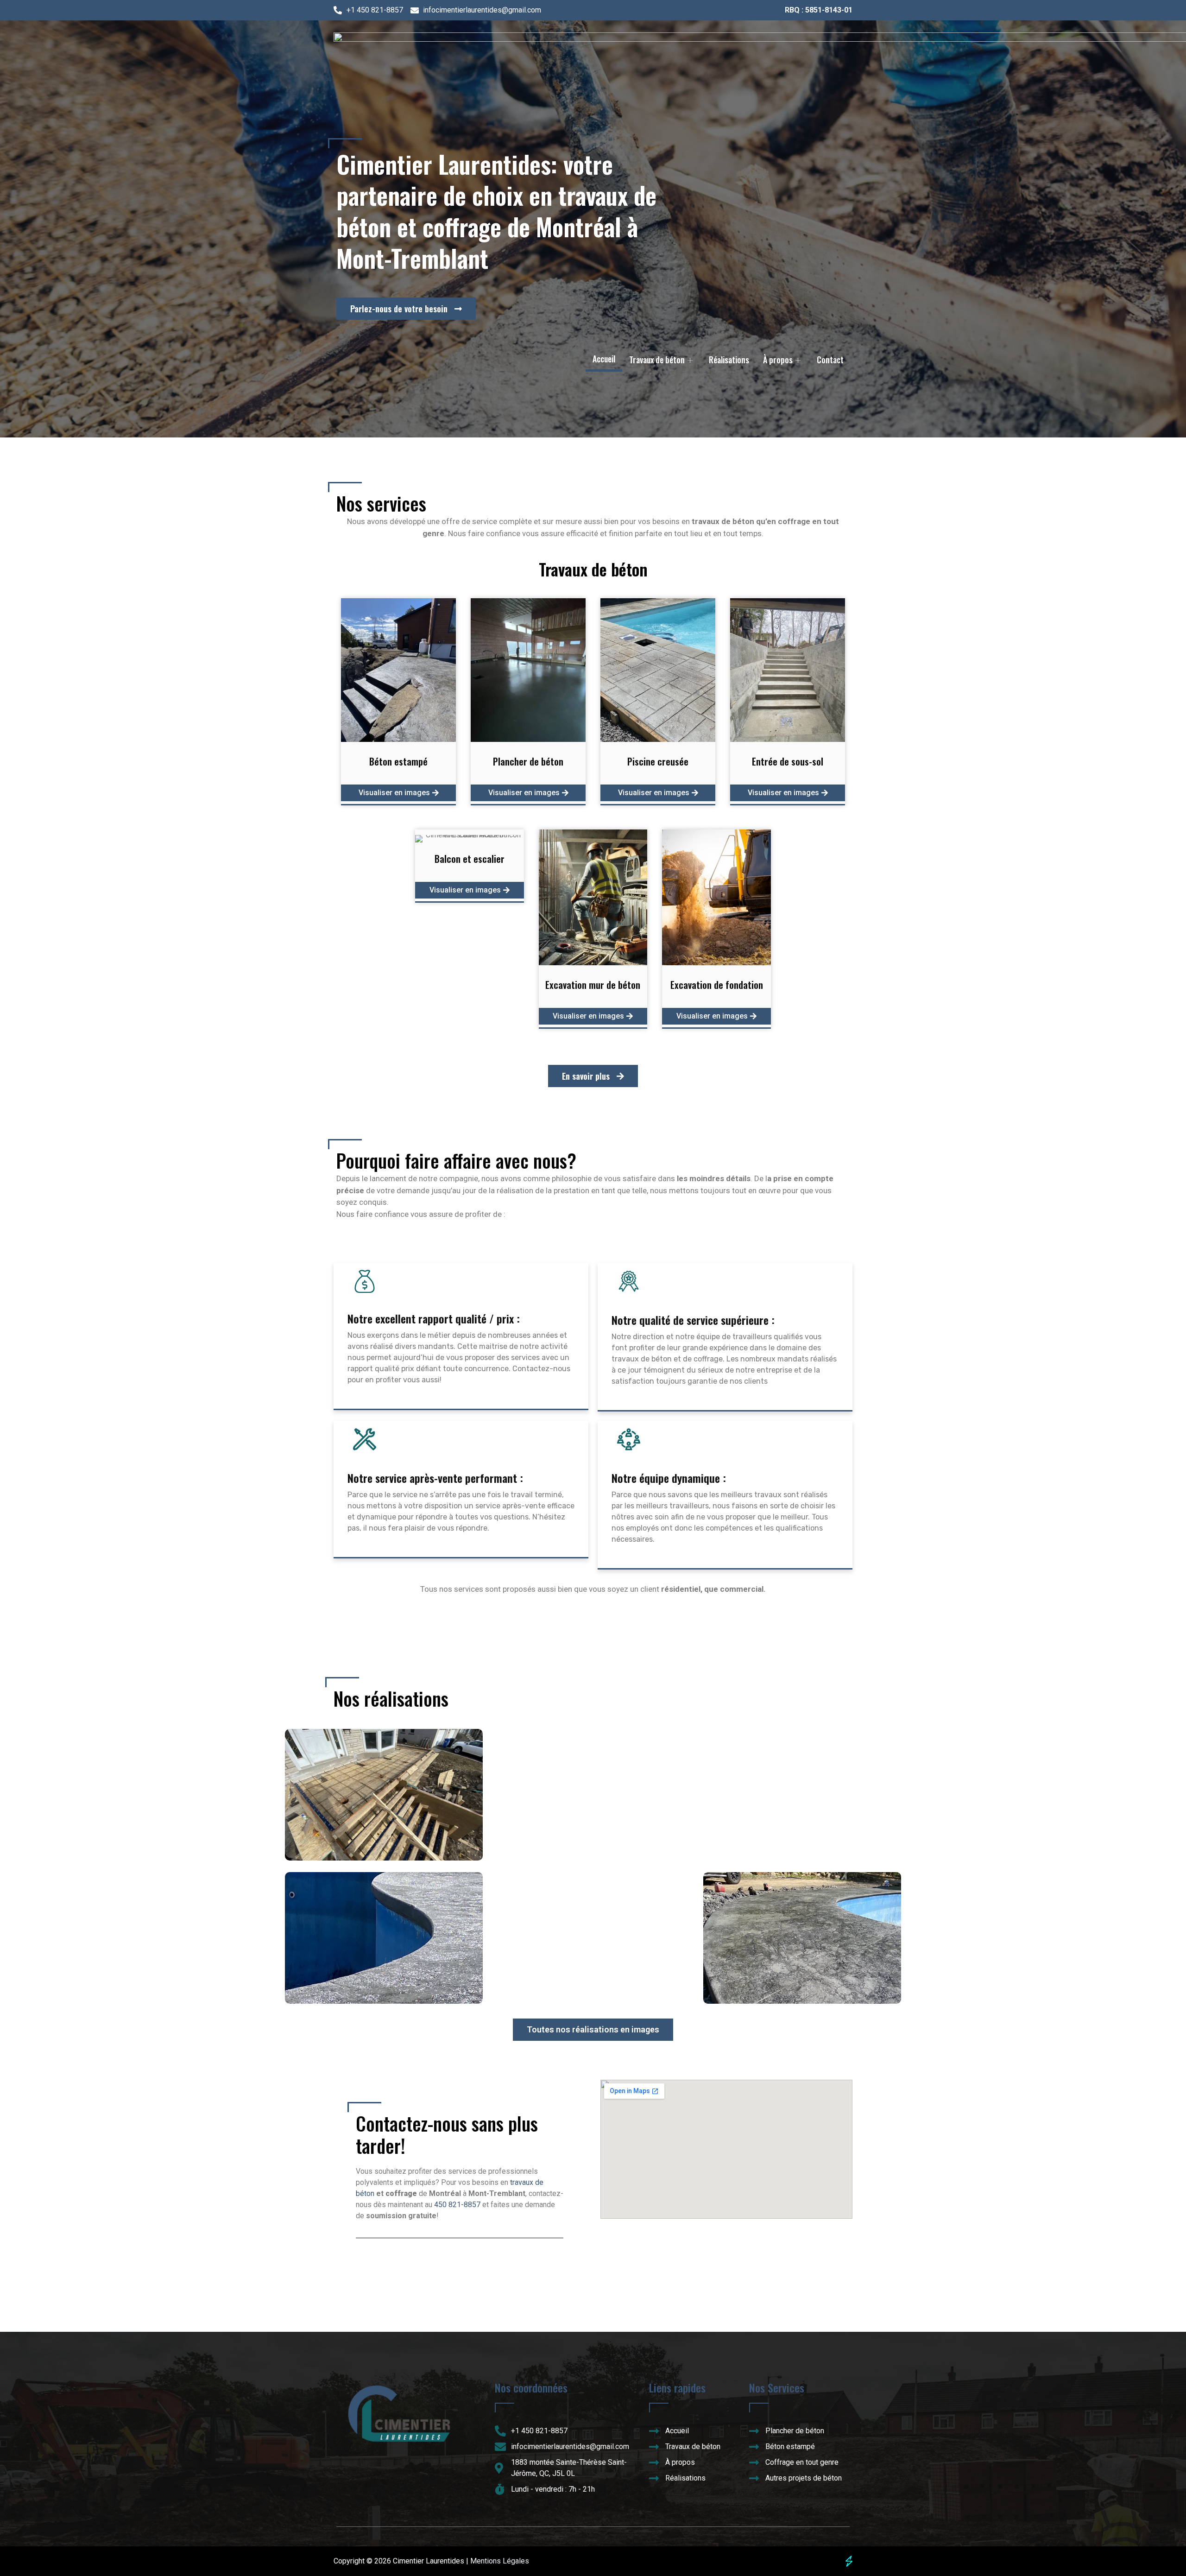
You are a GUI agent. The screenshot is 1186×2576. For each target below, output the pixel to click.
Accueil (604, 359)
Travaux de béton (657, 360)
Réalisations (729, 360)
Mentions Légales (500, 2561)
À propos (778, 360)
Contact (830, 360)
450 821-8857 (457, 2205)
